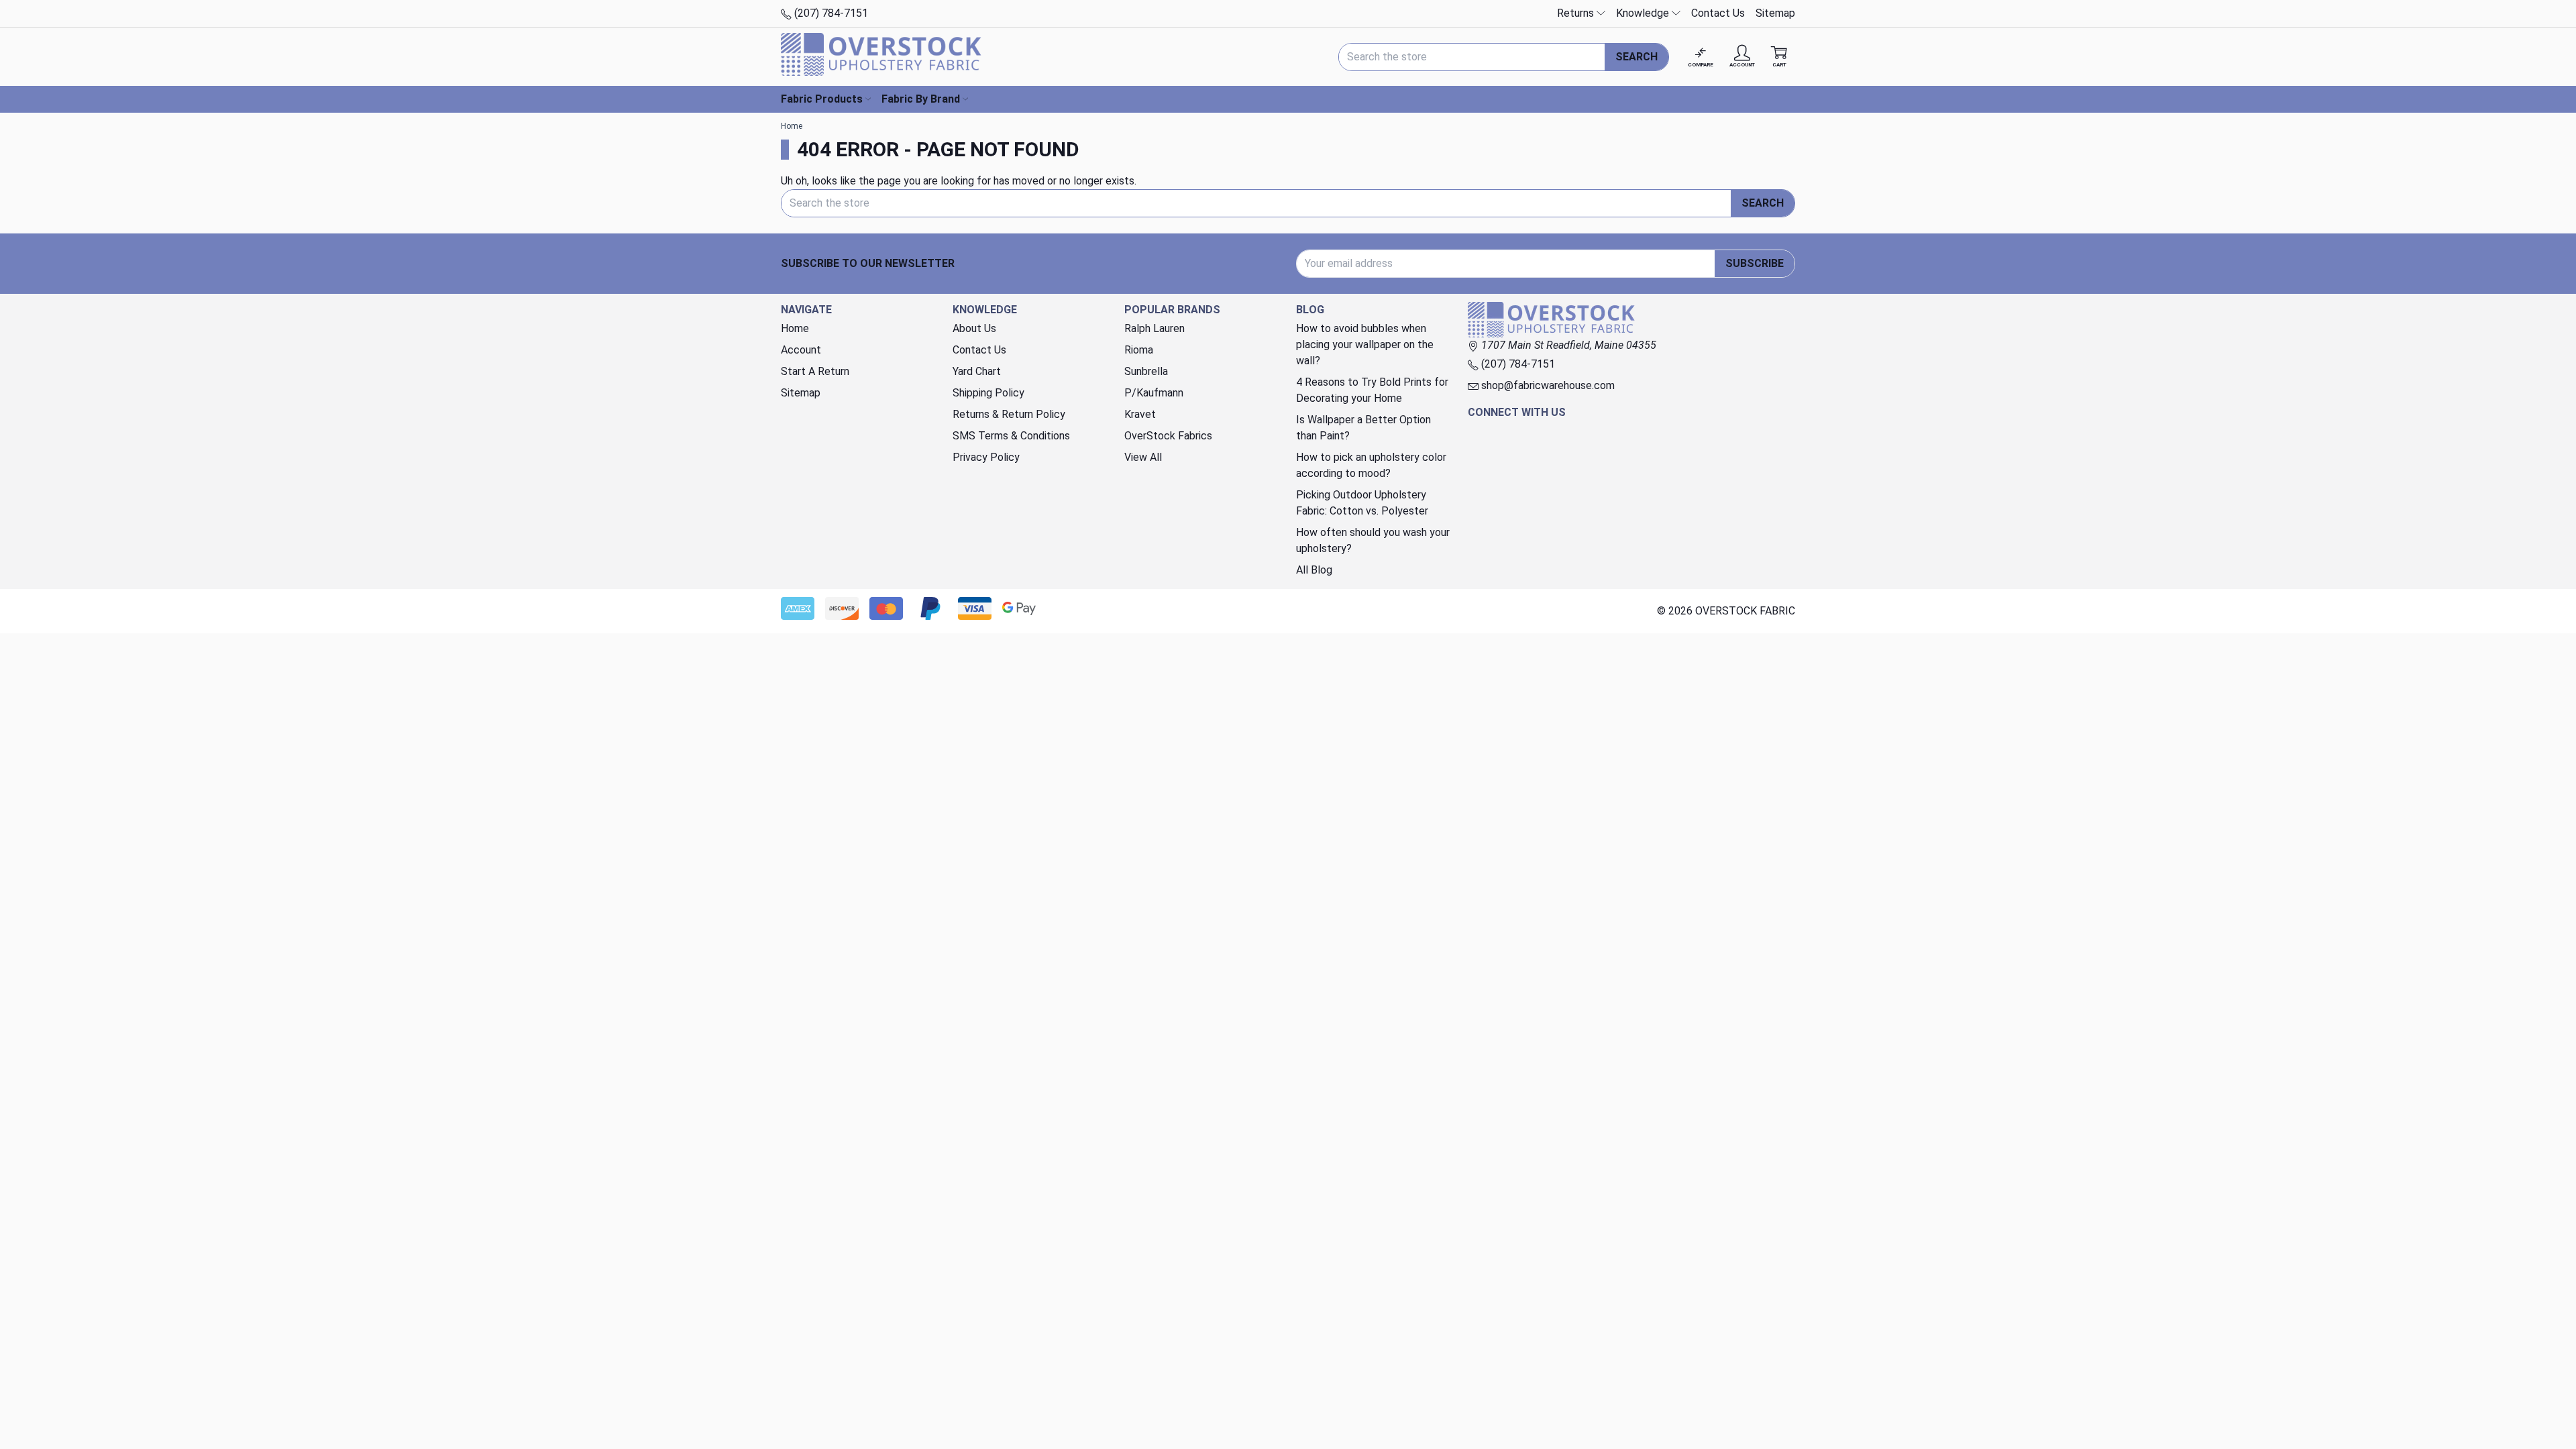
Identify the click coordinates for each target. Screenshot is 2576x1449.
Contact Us (1718, 13)
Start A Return (815, 371)
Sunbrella (1146, 371)
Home (795, 328)
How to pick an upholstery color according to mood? (1371, 465)
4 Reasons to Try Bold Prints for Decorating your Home (1372, 390)
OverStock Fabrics (1168, 436)
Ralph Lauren (1155, 328)
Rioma (1139, 350)
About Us (974, 328)
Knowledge (1644, 13)
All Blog (1314, 570)
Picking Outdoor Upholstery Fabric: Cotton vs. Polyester (1362, 503)
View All (1143, 457)
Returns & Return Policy (1009, 414)
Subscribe (1755, 263)
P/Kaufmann (1154, 393)
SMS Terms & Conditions (1011, 436)
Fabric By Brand (921, 99)
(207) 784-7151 (830, 13)
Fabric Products (822, 99)
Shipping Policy (988, 393)
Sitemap (1775, 13)
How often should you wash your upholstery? (1373, 540)
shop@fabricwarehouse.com (1547, 385)
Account (801, 350)
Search (1636, 57)
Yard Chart (977, 371)
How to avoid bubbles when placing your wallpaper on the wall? (1365, 344)
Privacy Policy (986, 457)
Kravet (1140, 414)
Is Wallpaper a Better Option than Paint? (1363, 428)
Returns (1577, 13)
